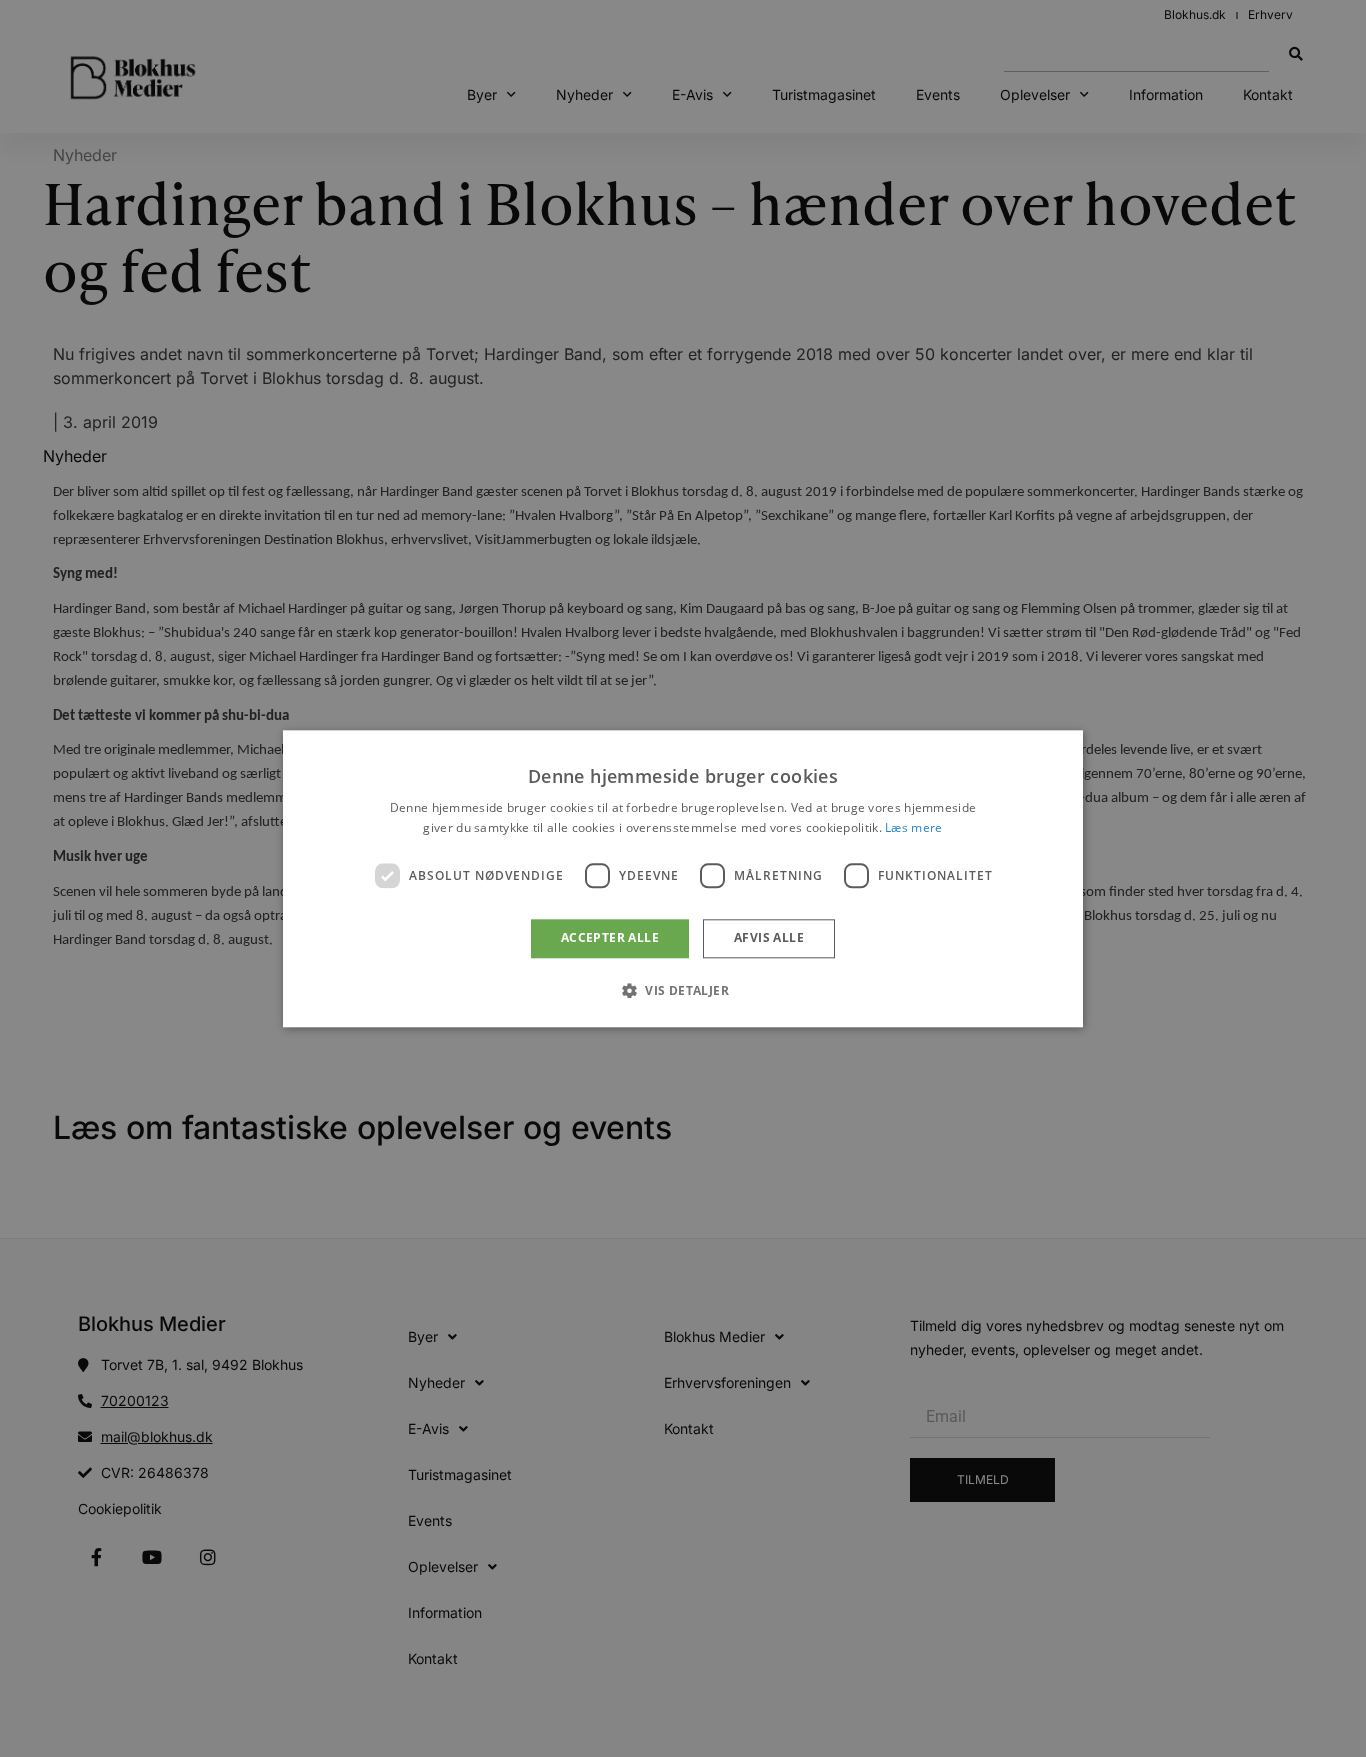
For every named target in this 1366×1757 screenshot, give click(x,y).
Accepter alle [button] (610, 938)
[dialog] (683, 878)
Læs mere (913, 827)
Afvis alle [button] (769, 938)
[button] (683, 990)
